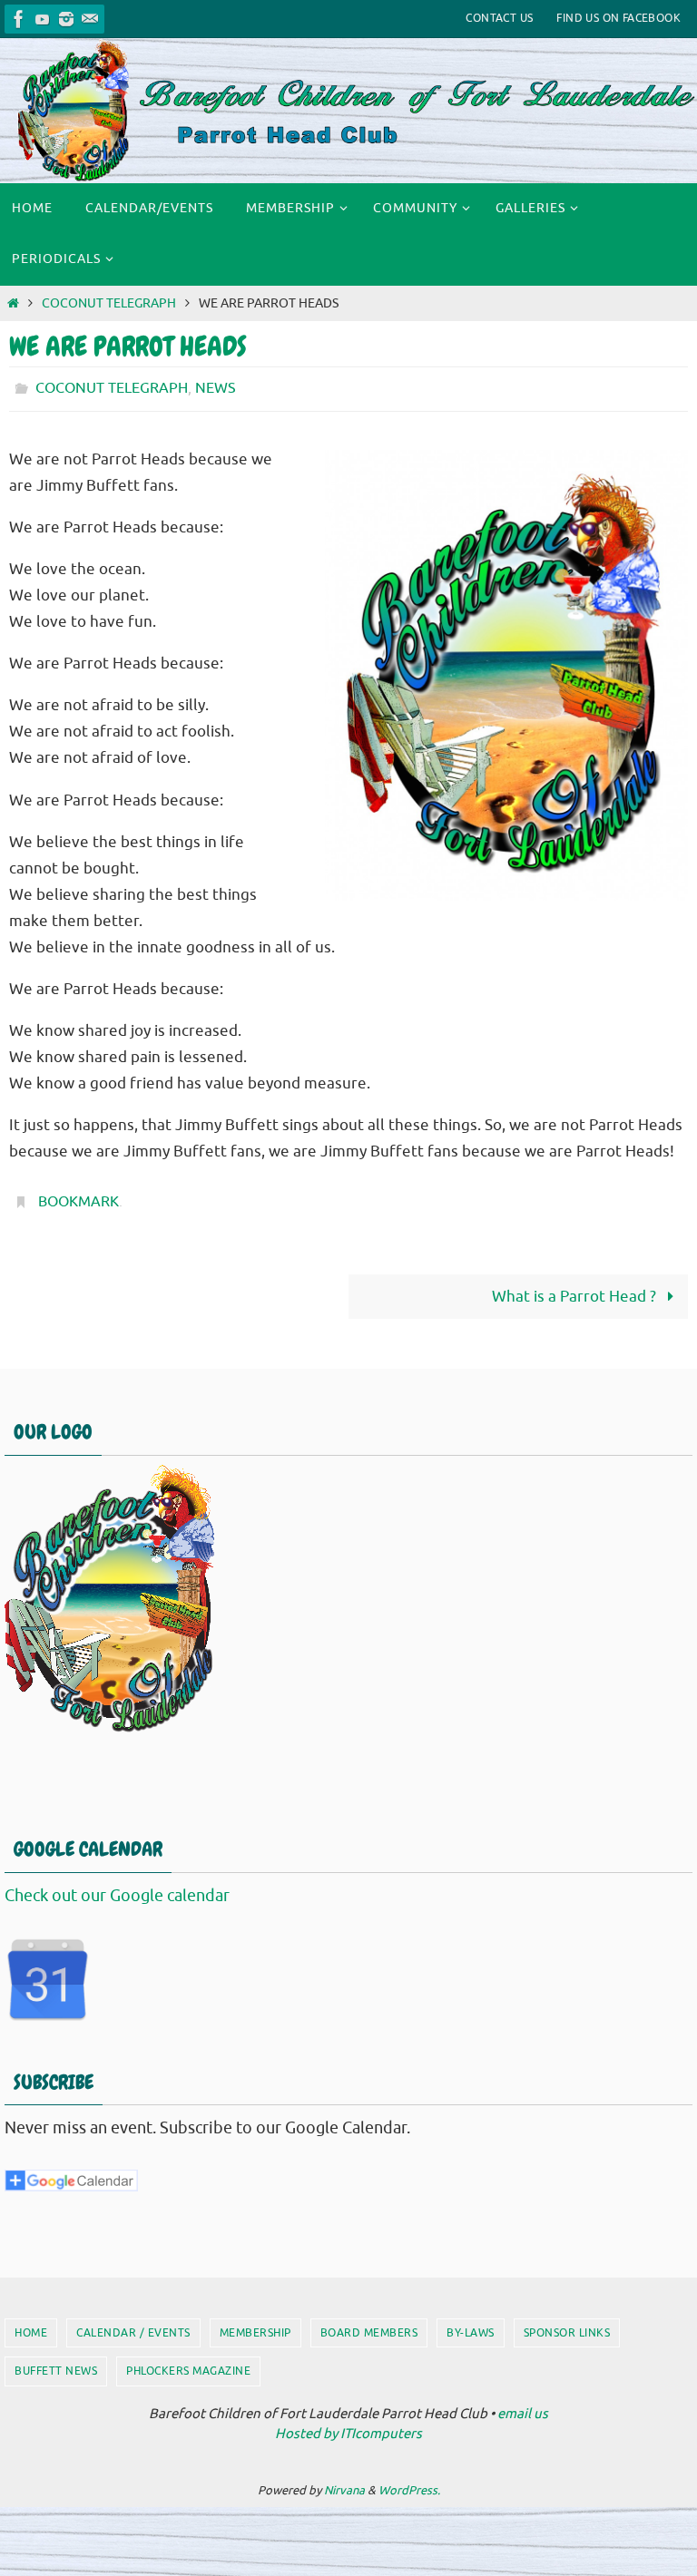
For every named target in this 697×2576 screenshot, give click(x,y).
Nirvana (344, 2480)
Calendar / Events (133, 2323)
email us (523, 2404)
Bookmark (79, 1195)
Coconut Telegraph (109, 303)
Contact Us (499, 18)
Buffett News (56, 2361)
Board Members (369, 2323)
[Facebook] (19, 19)
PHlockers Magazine (188, 2361)
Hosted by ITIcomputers (348, 2424)
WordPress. (409, 2480)
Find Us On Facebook (618, 18)
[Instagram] (66, 19)
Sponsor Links (567, 2323)
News (216, 386)
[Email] (90, 19)
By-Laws (471, 2323)
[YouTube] (43, 19)
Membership (255, 2323)
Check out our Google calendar (117, 1885)
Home (31, 2323)
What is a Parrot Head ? (576, 1287)
